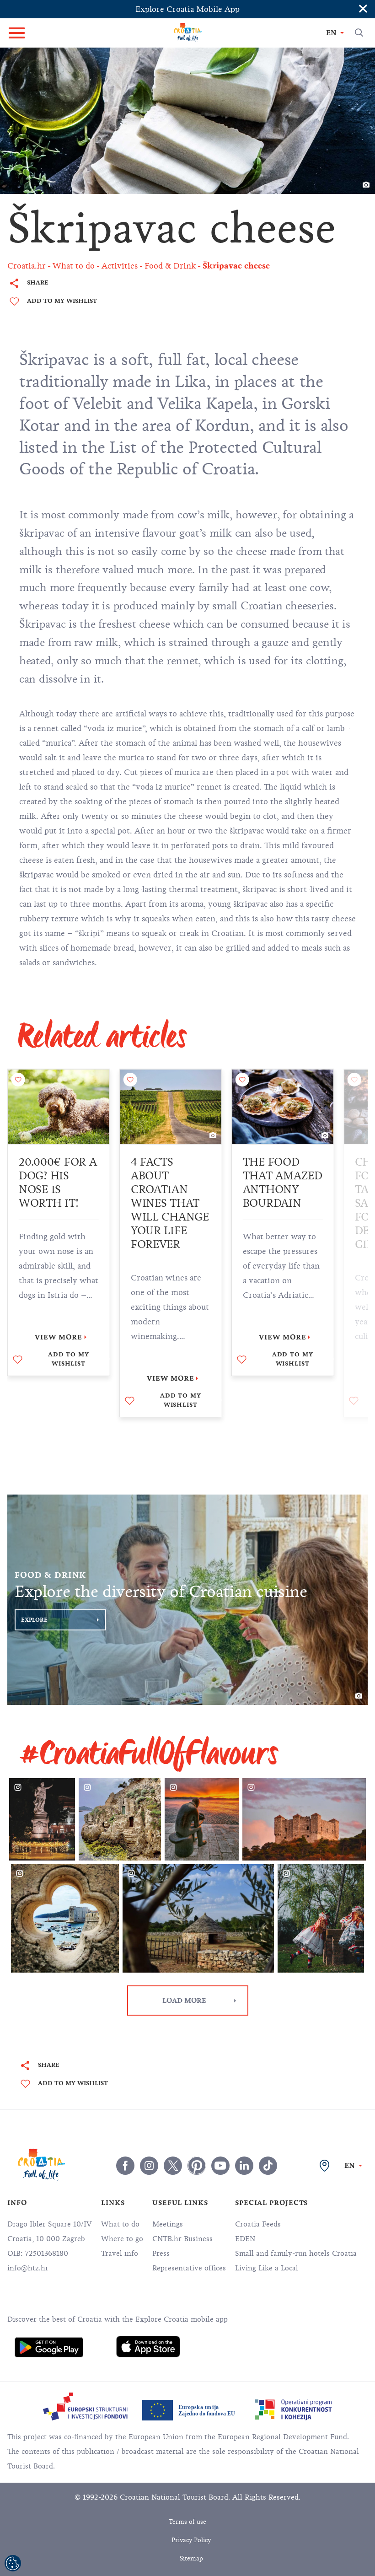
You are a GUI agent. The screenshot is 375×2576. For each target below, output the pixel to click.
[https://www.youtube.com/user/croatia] (220, 2166)
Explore (34, 1620)
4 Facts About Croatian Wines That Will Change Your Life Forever (170, 1203)
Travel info (120, 2253)
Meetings (168, 2224)
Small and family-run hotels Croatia (296, 2253)
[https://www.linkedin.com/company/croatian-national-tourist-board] (244, 2166)
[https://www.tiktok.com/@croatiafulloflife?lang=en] (268, 2166)
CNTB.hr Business (182, 2239)
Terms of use (187, 2522)
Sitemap (191, 2558)
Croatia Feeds (258, 2224)
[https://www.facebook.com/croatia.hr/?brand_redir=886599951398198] (125, 2166)
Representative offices (189, 2268)
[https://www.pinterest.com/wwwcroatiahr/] (197, 2166)
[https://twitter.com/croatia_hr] (173, 2166)
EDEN (245, 2239)
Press (161, 2253)
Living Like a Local (267, 2268)
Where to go (122, 2239)
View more (59, 1337)
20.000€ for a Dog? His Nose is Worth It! (58, 1183)
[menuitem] (49, 2347)
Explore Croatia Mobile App (187, 9)
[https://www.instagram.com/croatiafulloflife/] (149, 2166)
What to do (120, 2224)
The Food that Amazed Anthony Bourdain (283, 1183)
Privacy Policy (191, 2540)
